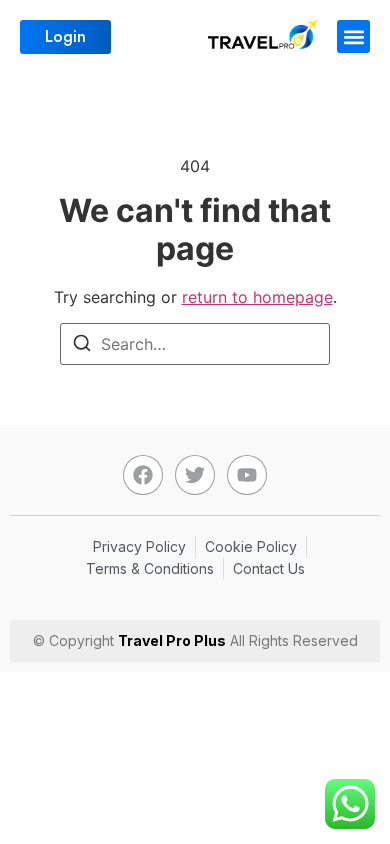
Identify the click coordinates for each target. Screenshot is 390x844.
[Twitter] (195, 475)
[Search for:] (195, 344)
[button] (353, 36)
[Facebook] (143, 475)
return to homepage (257, 297)
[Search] (82, 346)
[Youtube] (247, 475)
